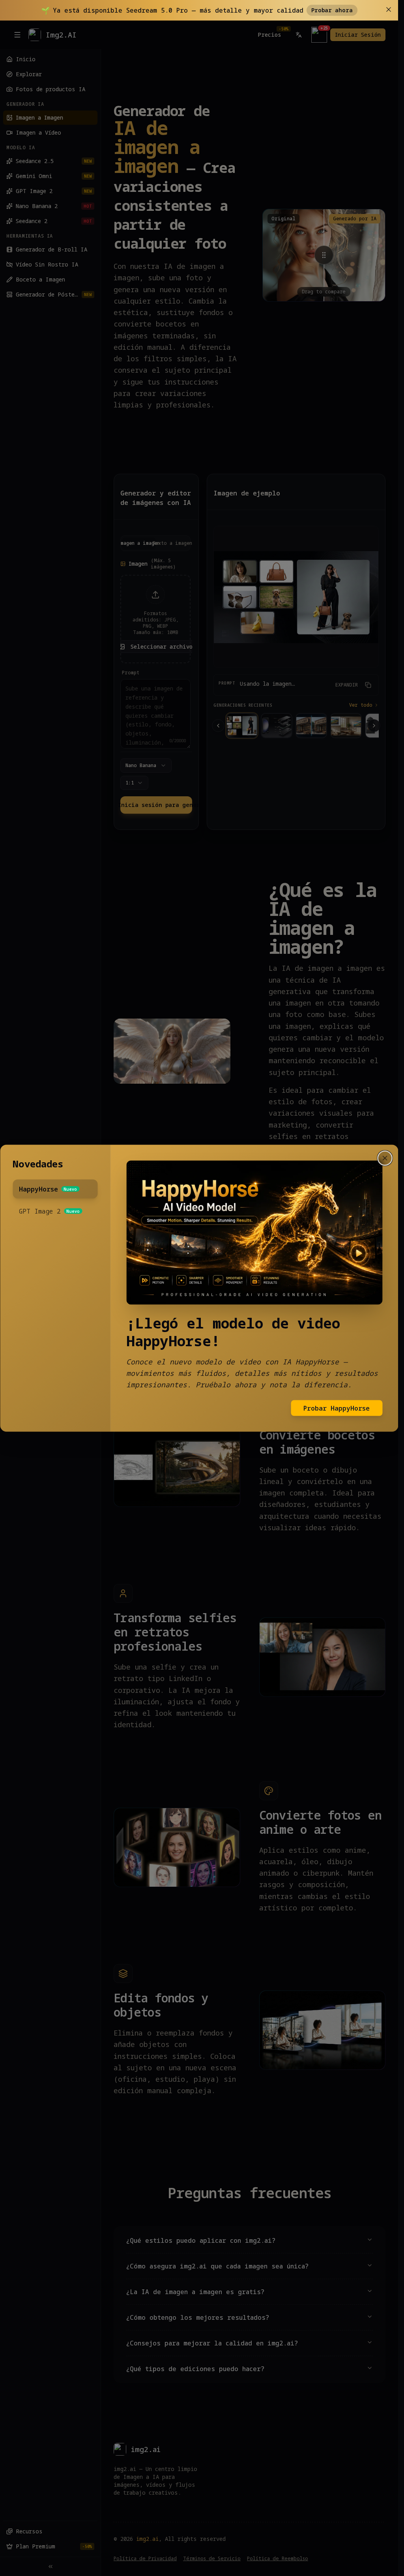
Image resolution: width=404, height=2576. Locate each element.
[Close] (385, 1167)
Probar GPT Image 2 (335, 1399)
